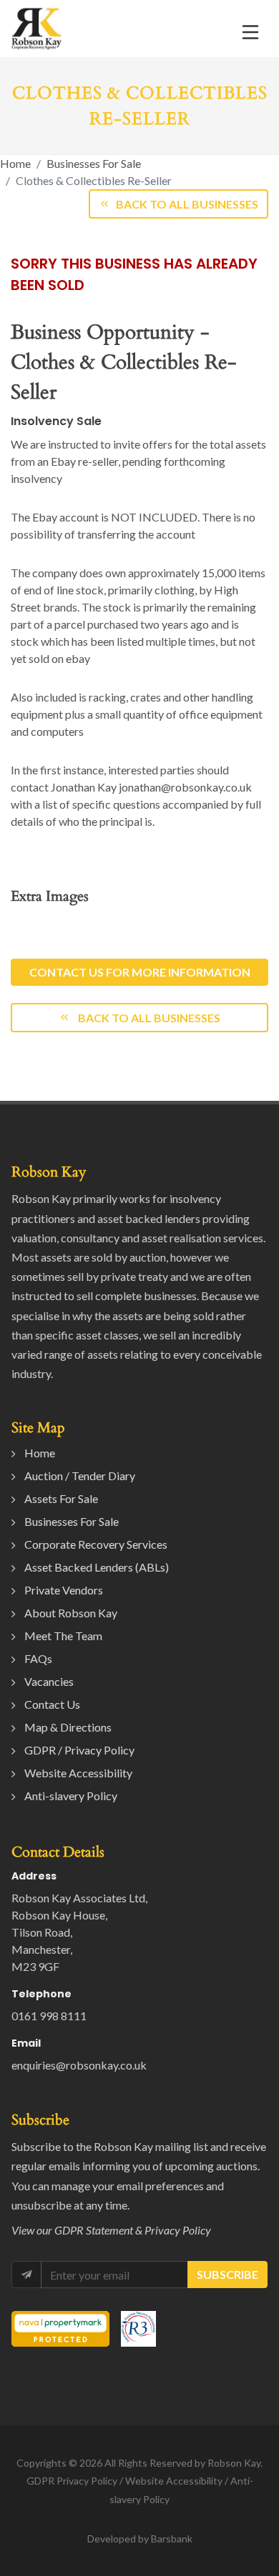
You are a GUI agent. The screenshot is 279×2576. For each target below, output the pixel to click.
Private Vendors (64, 1590)
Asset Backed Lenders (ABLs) (97, 1567)
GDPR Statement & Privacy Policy (133, 2230)
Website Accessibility (78, 1773)
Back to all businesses (148, 1018)
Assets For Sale (61, 1498)
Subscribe (227, 2274)
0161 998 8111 (49, 2016)
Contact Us (52, 1704)
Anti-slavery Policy (71, 1796)
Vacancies (49, 1681)
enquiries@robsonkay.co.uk (79, 2065)
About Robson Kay (71, 1613)
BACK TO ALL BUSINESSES (187, 204)
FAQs (38, 1658)
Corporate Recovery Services (96, 1544)
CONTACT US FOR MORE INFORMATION (140, 972)
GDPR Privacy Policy (72, 2481)
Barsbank (172, 2538)
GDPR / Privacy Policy (79, 1750)
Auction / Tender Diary (80, 1476)
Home (15, 163)
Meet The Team (63, 1636)
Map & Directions (68, 1727)
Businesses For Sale (94, 163)
